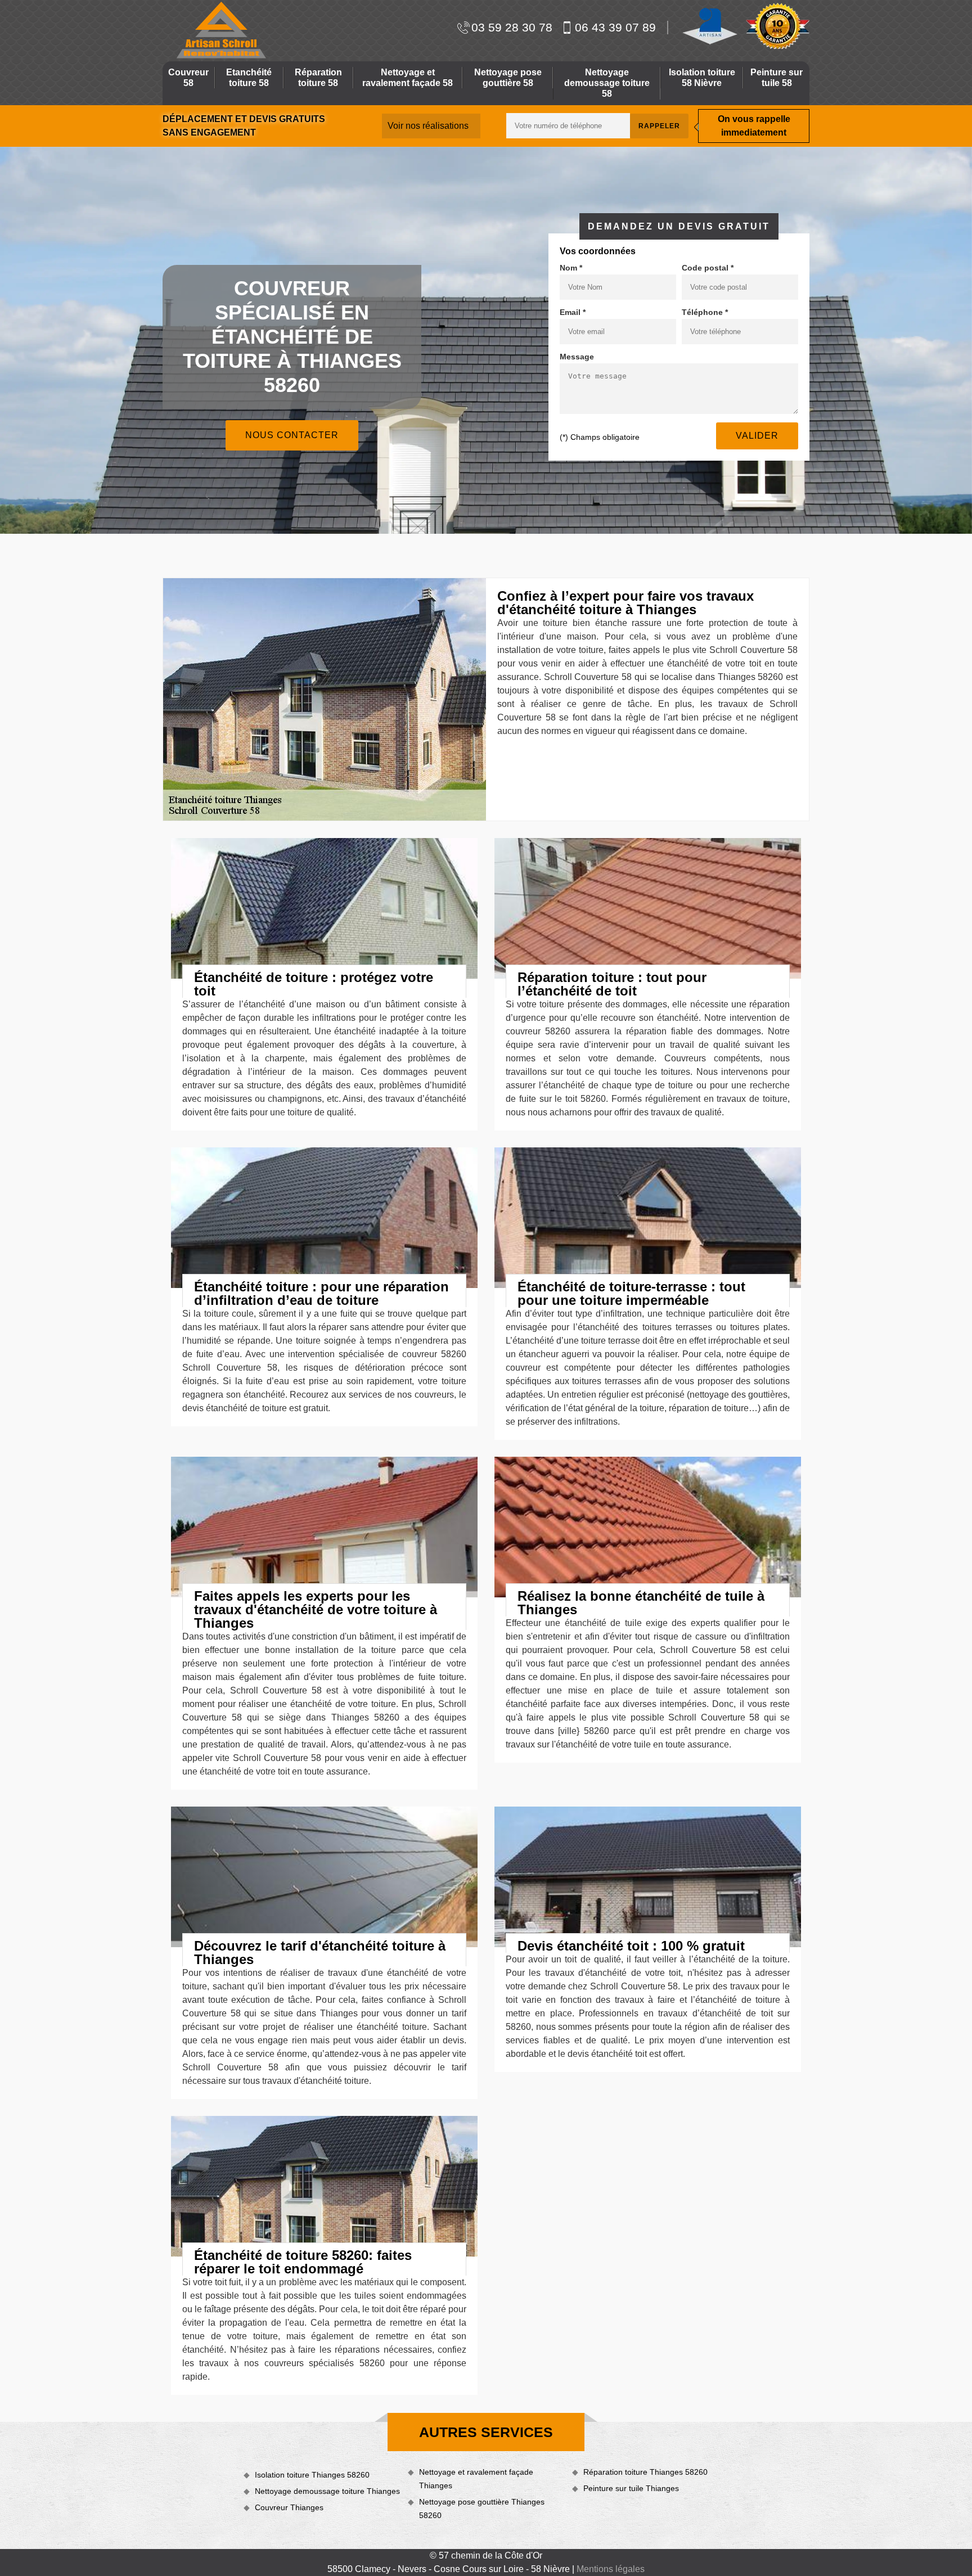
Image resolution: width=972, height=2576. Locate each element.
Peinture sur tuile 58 (777, 78)
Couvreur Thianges (289, 2507)
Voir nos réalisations (428, 126)
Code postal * (708, 268)
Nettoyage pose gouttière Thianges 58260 (482, 2509)
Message (577, 357)
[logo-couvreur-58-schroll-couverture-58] (220, 30)
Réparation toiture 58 (318, 78)
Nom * (571, 268)
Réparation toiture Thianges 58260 (645, 2472)
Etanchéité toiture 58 (249, 78)
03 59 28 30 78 (512, 27)
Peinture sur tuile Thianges (631, 2488)
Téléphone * (705, 312)
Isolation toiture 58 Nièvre (702, 78)
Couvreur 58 (188, 78)
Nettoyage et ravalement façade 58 (408, 78)
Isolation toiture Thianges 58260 (312, 2475)
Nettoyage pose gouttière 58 (508, 78)
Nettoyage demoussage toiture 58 (607, 83)
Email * (573, 312)
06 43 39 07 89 (615, 27)
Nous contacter (292, 435)
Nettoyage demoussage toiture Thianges (327, 2491)
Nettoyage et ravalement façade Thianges (476, 2479)
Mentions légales (611, 2569)
